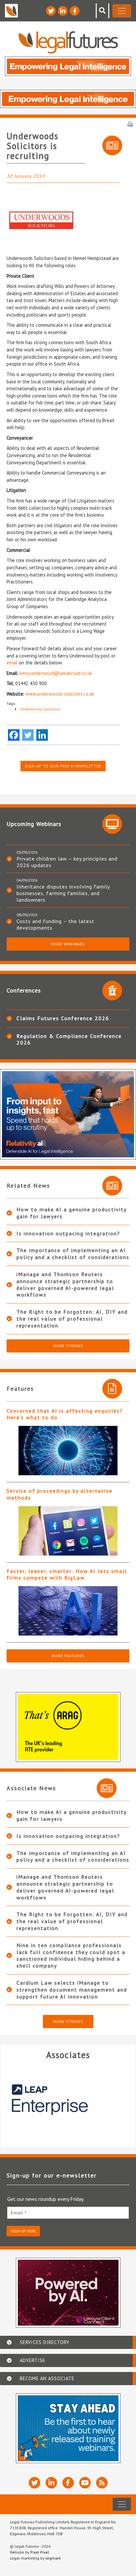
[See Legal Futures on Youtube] (85, 2483)
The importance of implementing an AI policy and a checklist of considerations (73, 1254)
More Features (68, 1656)
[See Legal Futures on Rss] (102, 2483)
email (12, 663)
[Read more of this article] (68, 1451)
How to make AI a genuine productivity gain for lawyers (71, 1213)
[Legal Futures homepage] (68, 42)
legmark (53, 2558)
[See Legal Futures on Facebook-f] (75, 11)
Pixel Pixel (40, 2552)
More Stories (68, 1346)
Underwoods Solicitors (40, 709)
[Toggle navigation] (122, 11)
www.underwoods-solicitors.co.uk (60, 694)
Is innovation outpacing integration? (68, 1233)
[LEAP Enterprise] (68, 2099)
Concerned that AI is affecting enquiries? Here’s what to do (65, 1414)
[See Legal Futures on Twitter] (51, 11)
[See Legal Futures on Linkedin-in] (63, 11)
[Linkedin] (42, 735)
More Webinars (68, 944)
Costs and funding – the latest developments (55, 924)
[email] (68, 2213)
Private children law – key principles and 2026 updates (67, 862)
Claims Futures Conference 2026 (63, 1018)
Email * (19, 2213)
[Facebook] (14, 735)
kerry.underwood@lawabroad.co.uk (56, 673)
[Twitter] (28, 735)
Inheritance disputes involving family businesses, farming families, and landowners (63, 893)
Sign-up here (23, 2231)
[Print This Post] (130, 123)
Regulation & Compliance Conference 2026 (69, 1039)
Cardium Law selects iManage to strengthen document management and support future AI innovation (72, 1990)
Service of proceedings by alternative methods (60, 1494)
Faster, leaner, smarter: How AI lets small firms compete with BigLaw (67, 1574)
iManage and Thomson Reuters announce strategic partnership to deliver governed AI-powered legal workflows (65, 1284)
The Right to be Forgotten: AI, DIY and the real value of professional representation (72, 1319)
